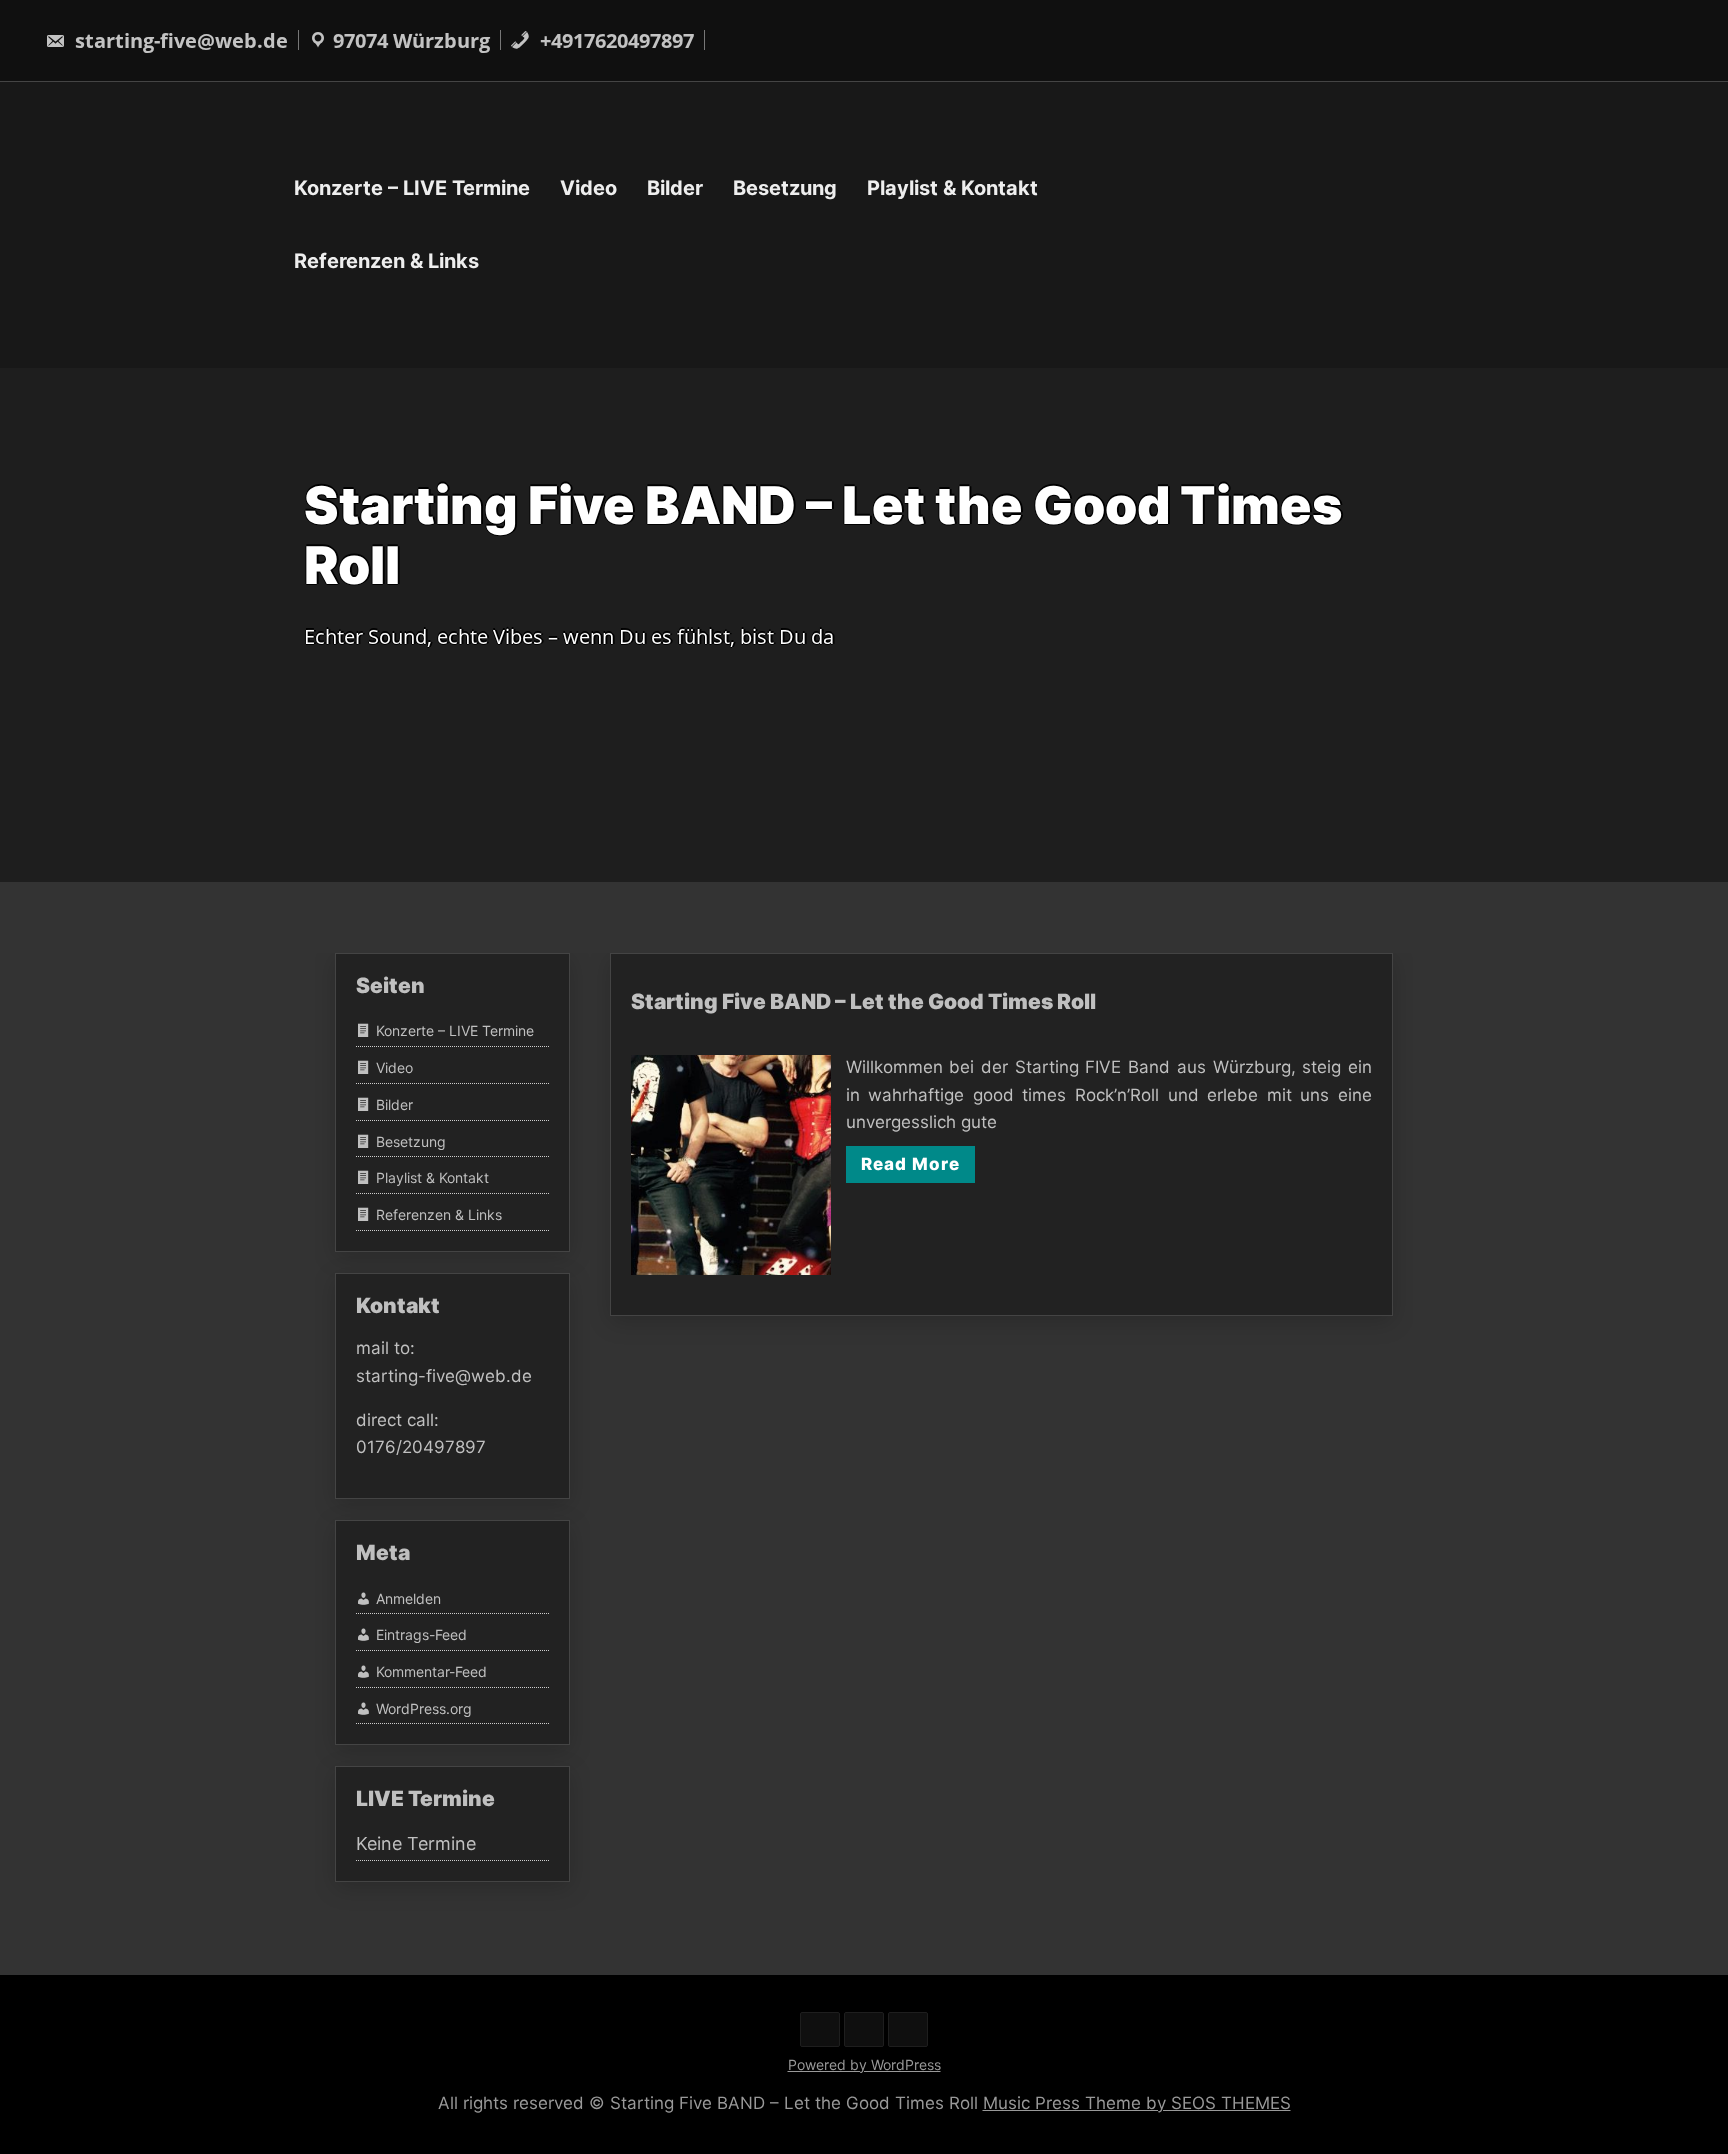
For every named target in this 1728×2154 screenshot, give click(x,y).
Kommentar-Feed (431, 1671)
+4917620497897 (614, 40)
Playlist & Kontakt (952, 188)
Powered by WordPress (864, 2064)
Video (588, 188)
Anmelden (408, 1598)
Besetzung (785, 188)
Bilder (675, 188)
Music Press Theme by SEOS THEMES (1137, 2103)
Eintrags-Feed (421, 1634)
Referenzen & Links (386, 261)
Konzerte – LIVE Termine (412, 188)
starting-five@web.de (179, 40)
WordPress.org (424, 1708)
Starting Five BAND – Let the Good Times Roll (863, 1001)
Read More (910, 1164)
